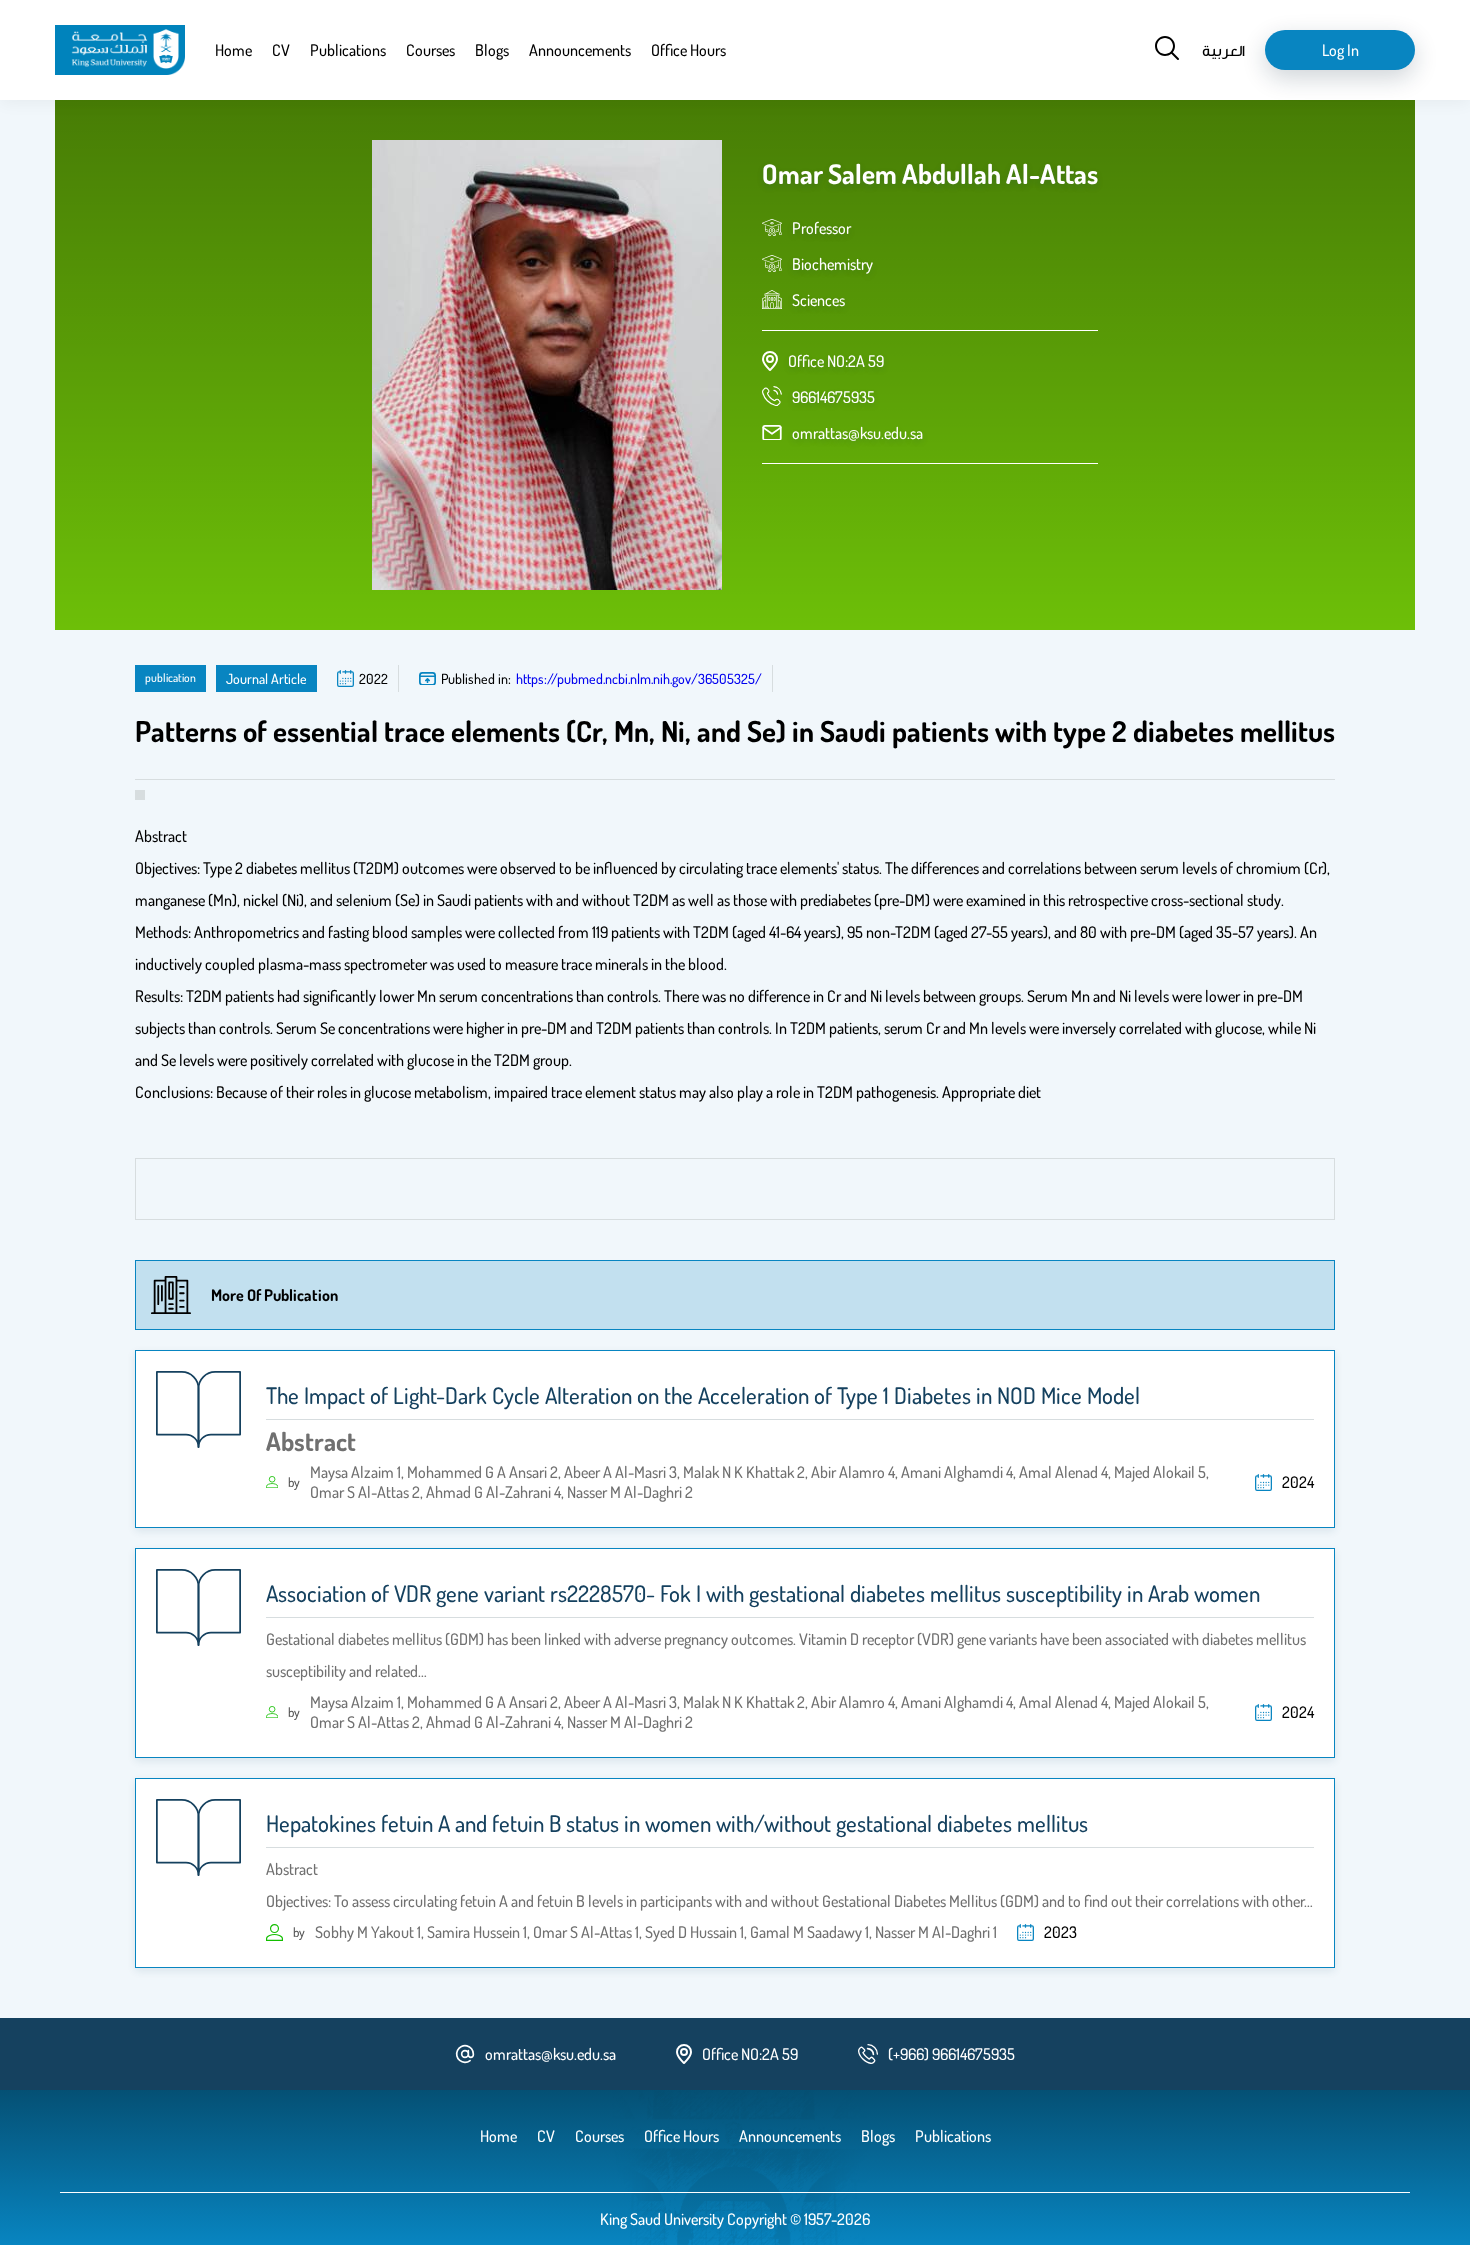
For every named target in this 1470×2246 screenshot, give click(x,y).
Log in (1340, 50)
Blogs (492, 50)
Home (233, 50)
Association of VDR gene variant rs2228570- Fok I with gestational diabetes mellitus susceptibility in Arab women (763, 1593)
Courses (430, 50)
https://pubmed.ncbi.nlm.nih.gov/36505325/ (639, 678)
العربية (1223, 50)
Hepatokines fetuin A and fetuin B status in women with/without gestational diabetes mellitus (677, 1823)
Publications (348, 50)
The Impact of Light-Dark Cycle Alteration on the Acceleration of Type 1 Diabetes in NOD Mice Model (703, 1395)
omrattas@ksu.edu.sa (857, 433)
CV (281, 50)
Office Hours (688, 50)
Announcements (580, 50)
